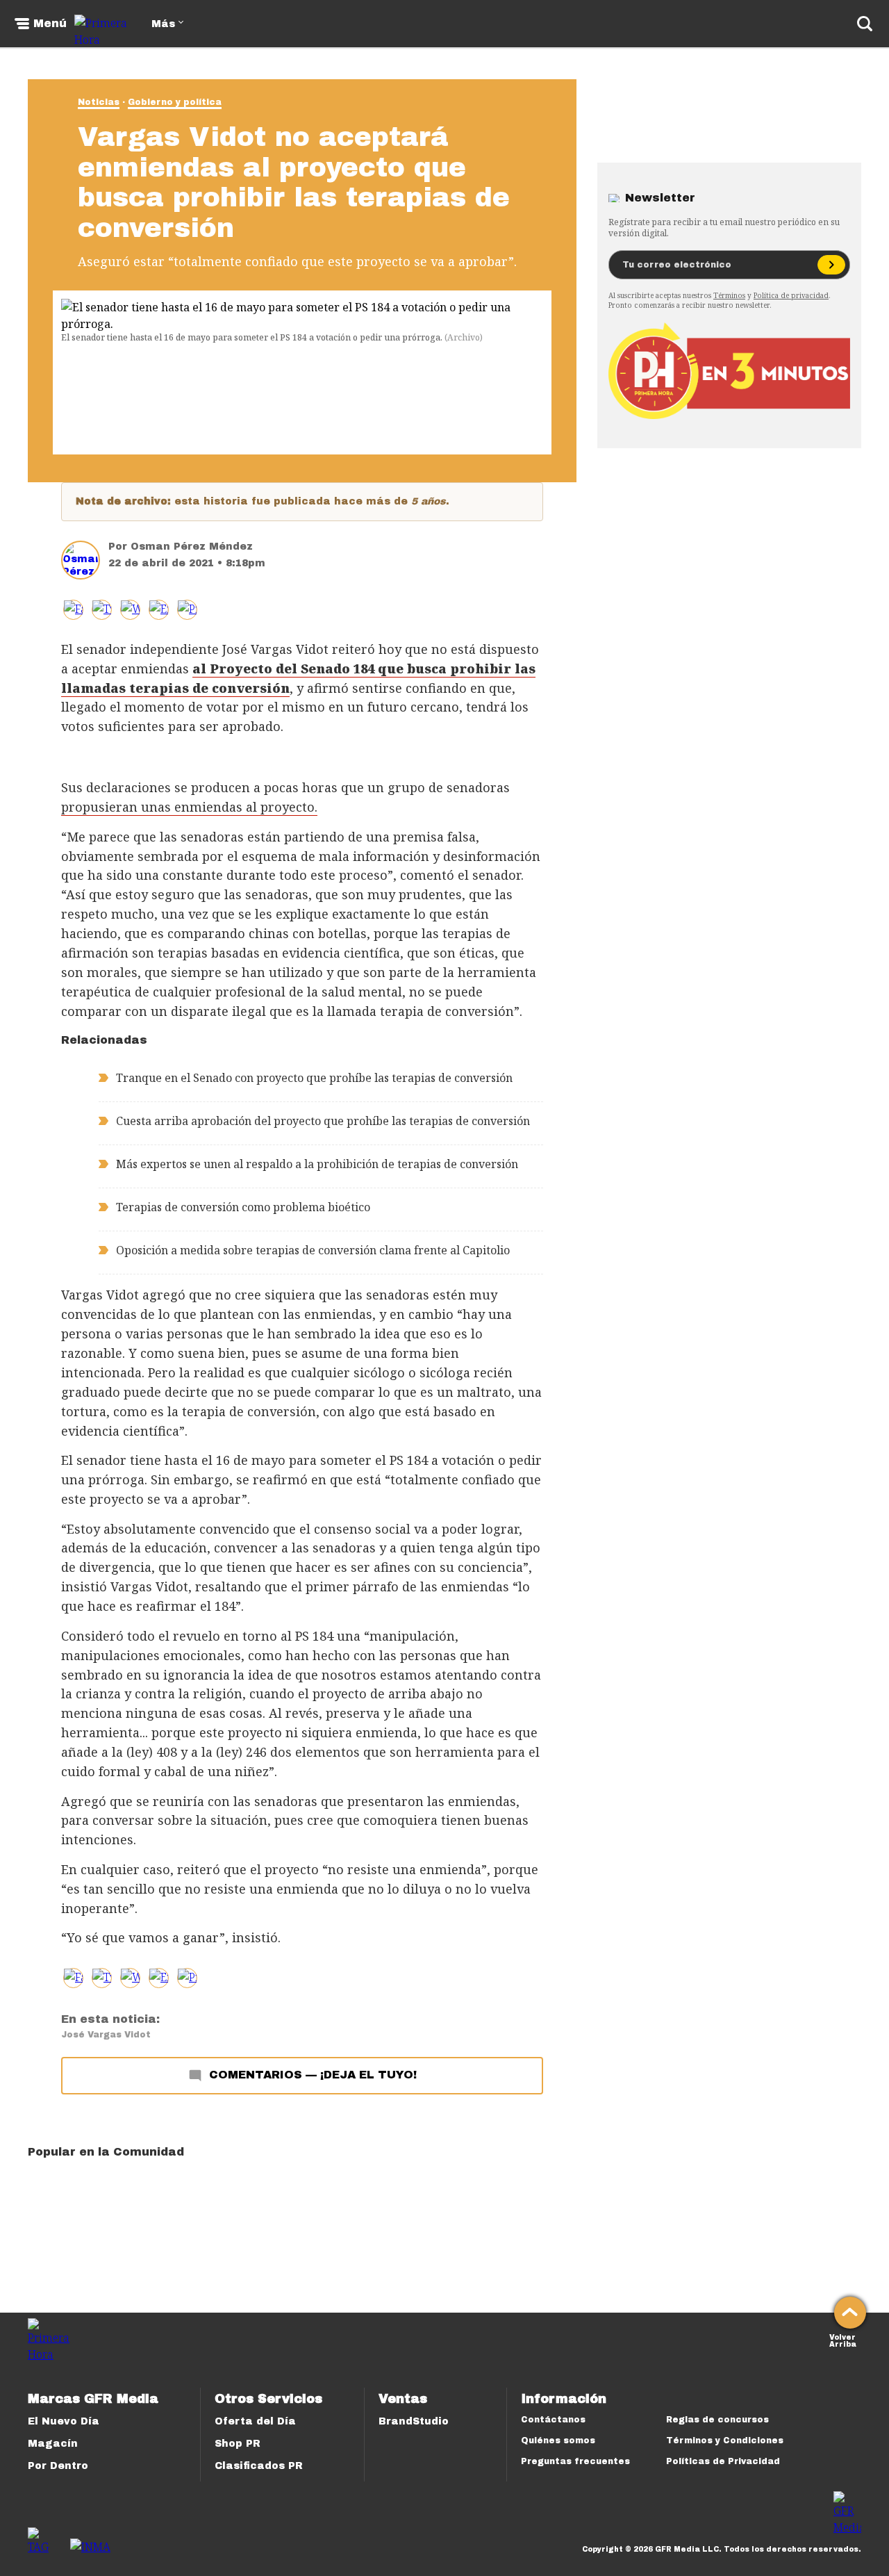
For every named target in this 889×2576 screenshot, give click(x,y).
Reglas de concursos (717, 2420)
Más (163, 24)
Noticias (99, 102)
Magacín (53, 2444)
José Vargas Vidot (106, 2035)
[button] (102, 610)
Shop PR (238, 2444)
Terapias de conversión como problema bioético (243, 1207)
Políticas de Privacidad (723, 2461)
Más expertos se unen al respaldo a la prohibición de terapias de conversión (317, 1164)
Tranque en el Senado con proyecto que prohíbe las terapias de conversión (314, 1078)
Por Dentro (58, 2466)
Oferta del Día (255, 2421)
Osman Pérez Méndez (192, 547)
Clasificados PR (259, 2466)
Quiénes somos (558, 2440)
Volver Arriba (843, 2339)
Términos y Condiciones (725, 2440)
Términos (729, 295)
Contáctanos (553, 2420)
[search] (865, 24)
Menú (50, 24)
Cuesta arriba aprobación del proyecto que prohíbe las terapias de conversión (323, 1121)
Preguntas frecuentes (575, 2461)
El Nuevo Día (64, 2421)
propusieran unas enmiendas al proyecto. (189, 807)
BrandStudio (414, 2421)
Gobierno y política (175, 102)
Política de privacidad (791, 295)
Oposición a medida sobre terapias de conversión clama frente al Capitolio (313, 1250)
